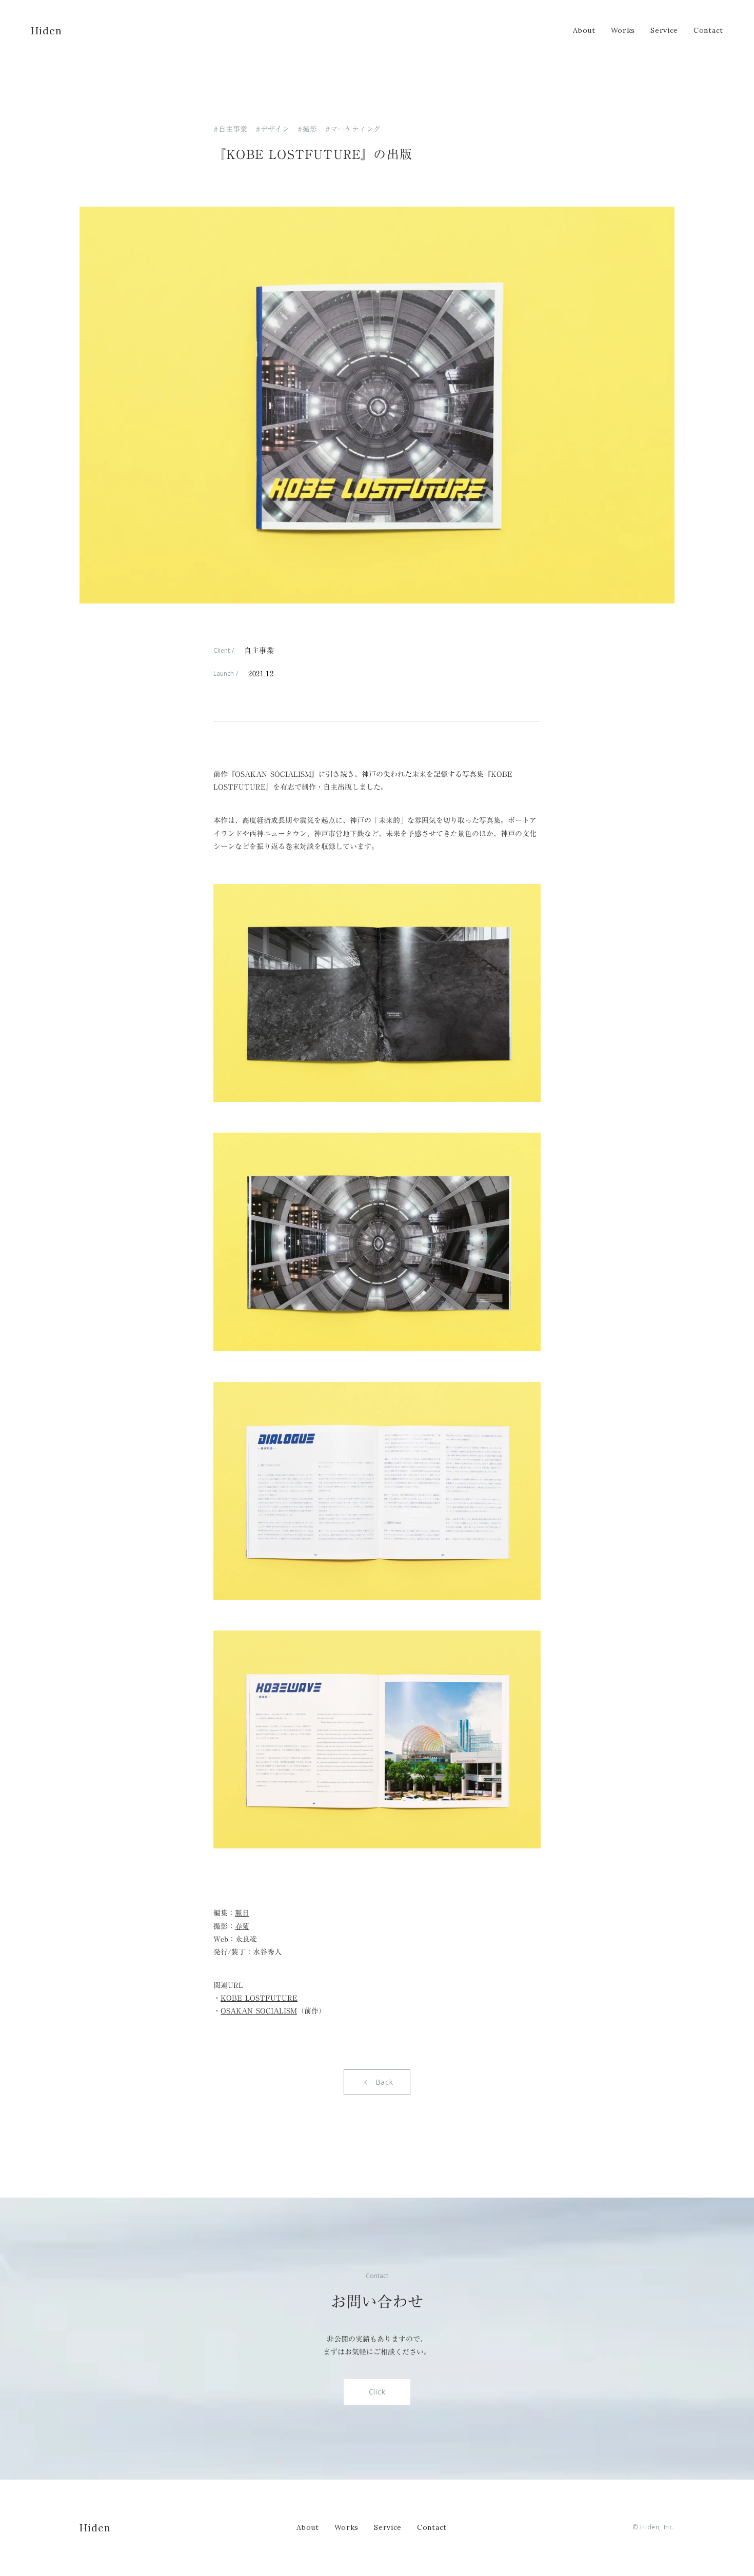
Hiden (95, 2528)
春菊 (242, 1926)
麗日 (242, 1913)
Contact (432, 2527)
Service (388, 2527)
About (308, 2527)
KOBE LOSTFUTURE (259, 1998)
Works (347, 2527)
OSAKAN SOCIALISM (259, 2011)
